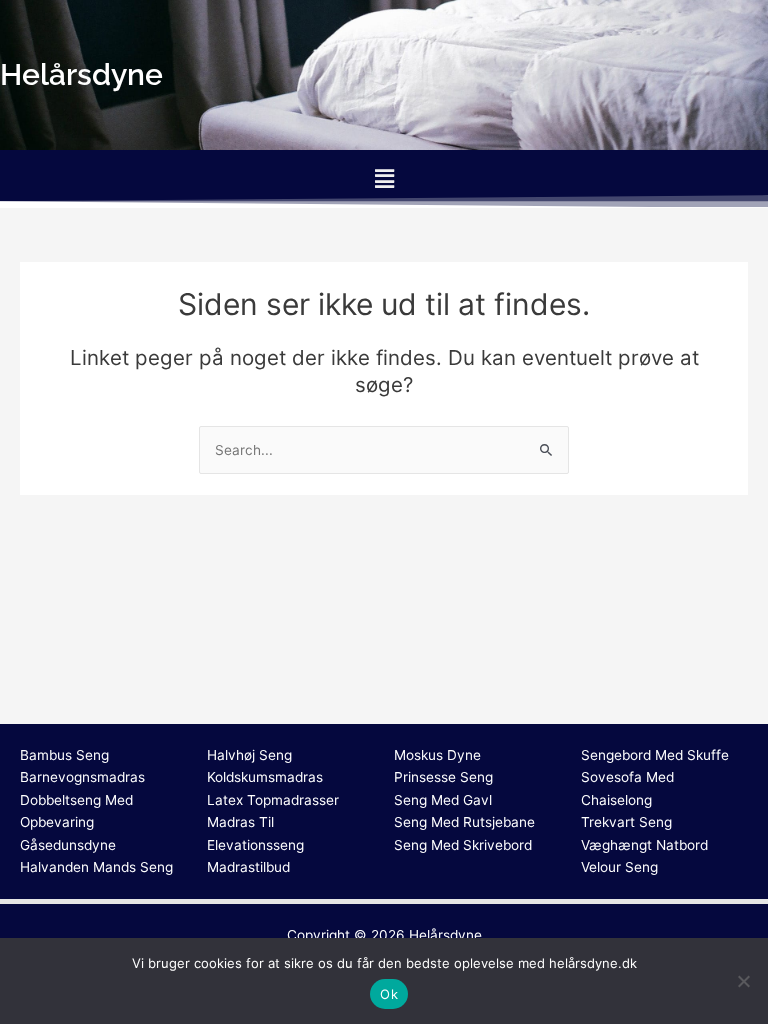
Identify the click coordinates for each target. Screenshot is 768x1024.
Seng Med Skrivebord (463, 845)
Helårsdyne (445, 935)
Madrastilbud (248, 867)
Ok (389, 994)
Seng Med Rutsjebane (464, 822)
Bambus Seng (64, 755)
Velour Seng (619, 867)
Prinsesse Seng (443, 777)
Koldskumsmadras (265, 777)
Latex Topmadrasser (273, 800)
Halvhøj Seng (249, 755)
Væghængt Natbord (644, 845)
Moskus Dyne (437, 755)
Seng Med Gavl (443, 800)
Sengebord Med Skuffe (655, 755)
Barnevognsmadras (82, 777)
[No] (743, 981)
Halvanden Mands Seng (96, 867)
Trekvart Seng (626, 822)
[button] (384, 178)
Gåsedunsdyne (68, 845)
